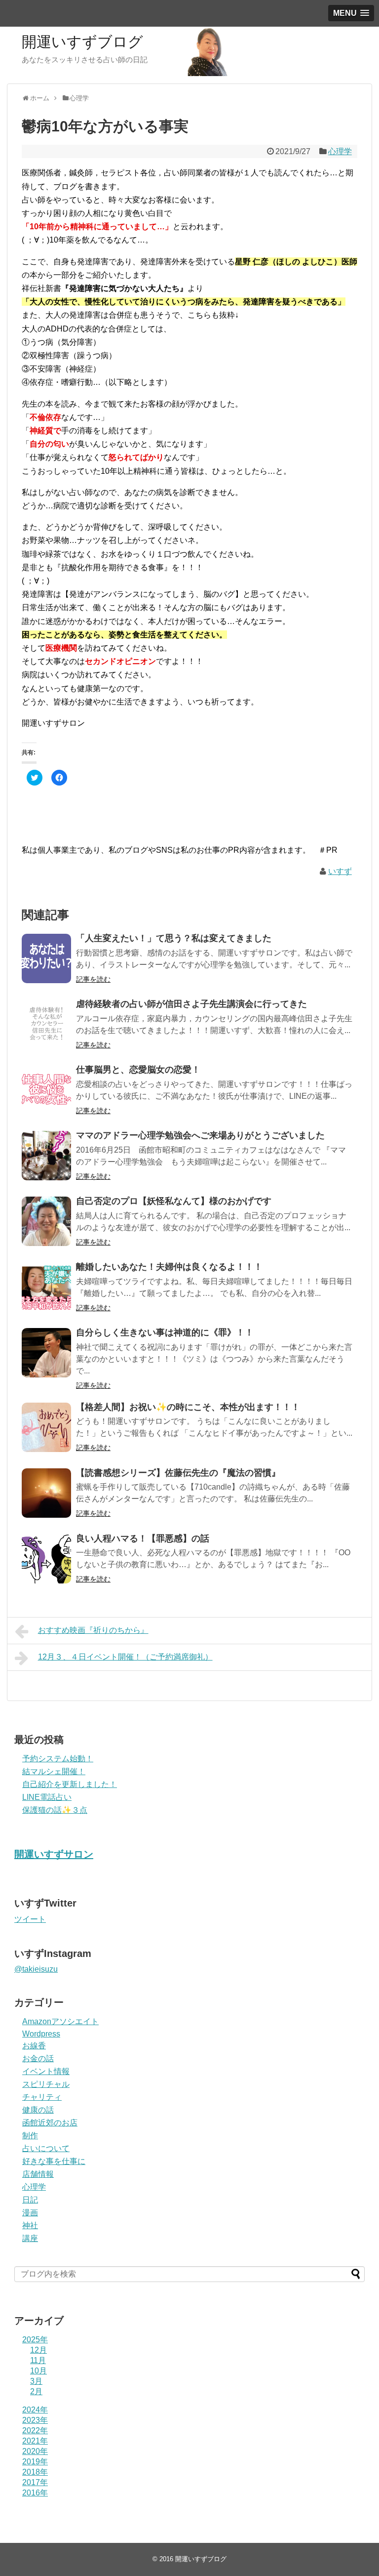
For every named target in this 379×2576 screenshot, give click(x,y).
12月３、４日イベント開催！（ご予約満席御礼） (125, 1657)
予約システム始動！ (58, 1759)
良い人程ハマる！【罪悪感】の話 (143, 1538)
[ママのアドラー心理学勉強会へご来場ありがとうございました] (46, 1156)
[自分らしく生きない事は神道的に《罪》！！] (46, 1353)
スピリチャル (46, 2084)
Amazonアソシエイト (60, 2021)
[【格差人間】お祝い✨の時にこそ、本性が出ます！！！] (46, 1427)
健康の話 (38, 2110)
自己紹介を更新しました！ (70, 1784)
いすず (340, 871)
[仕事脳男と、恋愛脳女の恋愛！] (46, 1090)
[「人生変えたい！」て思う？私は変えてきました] (46, 958)
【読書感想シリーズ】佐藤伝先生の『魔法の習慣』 (178, 1473)
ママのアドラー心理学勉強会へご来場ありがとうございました (200, 1135)
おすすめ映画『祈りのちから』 (93, 1630)
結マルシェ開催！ (54, 1771)
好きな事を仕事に (54, 2161)
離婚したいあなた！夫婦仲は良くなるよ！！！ (169, 1267)
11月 (38, 2360)
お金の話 (38, 2058)
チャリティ (42, 2097)
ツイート (30, 1919)
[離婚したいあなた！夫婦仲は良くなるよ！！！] (46, 1287)
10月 (38, 2371)
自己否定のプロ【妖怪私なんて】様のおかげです (174, 1201)
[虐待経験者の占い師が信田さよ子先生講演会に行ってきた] (46, 1024)
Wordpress (41, 2034)
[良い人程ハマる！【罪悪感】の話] (46, 1559)
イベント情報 (46, 2071)
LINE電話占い (47, 1797)
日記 (30, 2200)
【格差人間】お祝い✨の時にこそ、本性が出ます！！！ (188, 1407)
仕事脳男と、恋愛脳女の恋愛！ (138, 1070)
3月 (36, 2381)
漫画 (30, 2213)
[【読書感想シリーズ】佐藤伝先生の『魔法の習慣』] (46, 1493)
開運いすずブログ (82, 42)
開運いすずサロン (54, 1854)
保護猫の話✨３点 (55, 1810)
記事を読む (93, 979)
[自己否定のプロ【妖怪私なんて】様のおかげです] (46, 1221)
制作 (30, 2136)
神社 (30, 2225)
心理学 (340, 151)
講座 (30, 2238)
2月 (36, 2391)
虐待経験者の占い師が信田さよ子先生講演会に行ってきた (191, 1004)
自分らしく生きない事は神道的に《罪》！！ (165, 1332)
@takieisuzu (36, 1969)
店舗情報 (38, 2174)
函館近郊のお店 (50, 2123)
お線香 (34, 2046)
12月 (38, 2350)
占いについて (46, 2148)
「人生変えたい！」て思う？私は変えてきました (174, 938)
